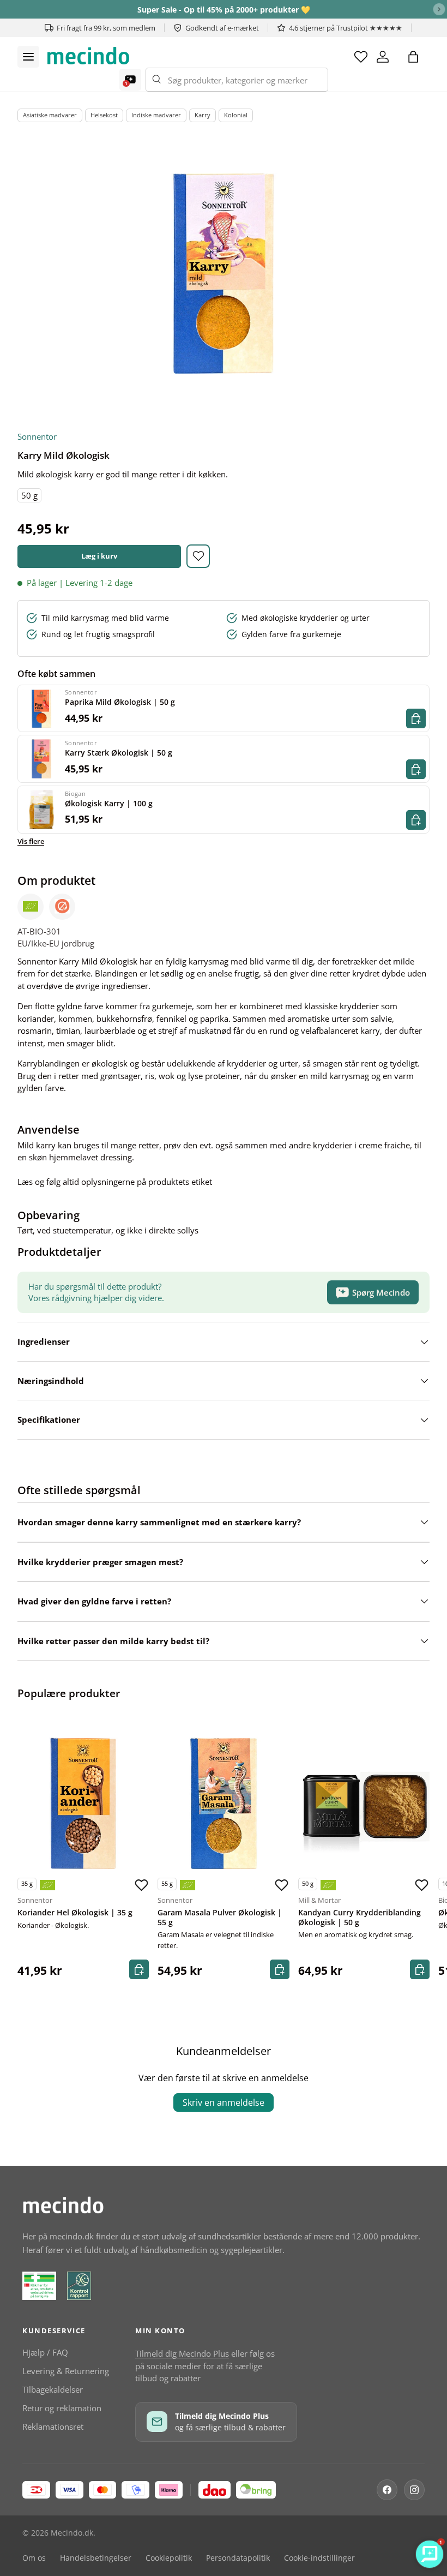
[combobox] (237, 80)
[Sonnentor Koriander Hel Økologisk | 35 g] (83, 1803)
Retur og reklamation (62, 2408)
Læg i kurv (99, 556)
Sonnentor (37, 436)
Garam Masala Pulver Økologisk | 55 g (220, 1918)
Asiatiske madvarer (50, 115)
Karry (203, 115)
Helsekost (104, 115)
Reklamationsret (53, 2427)
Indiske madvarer (156, 115)
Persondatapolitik (238, 2558)
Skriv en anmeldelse (224, 2102)
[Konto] (383, 57)
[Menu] (28, 57)
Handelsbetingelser (96, 2558)
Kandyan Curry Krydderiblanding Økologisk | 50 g (360, 1918)
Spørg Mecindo (381, 1292)
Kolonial (236, 115)
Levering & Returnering (66, 2371)
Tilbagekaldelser (53, 2389)
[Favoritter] (361, 57)
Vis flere (31, 841)
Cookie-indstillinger (319, 2558)
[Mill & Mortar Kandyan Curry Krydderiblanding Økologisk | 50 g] (364, 1803)
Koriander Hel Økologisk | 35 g (75, 1913)
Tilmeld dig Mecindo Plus (182, 2353)
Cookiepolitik (169, 2558)
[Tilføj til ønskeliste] (198, 556)
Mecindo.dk (72, 2533)
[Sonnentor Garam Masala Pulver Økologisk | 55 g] (223, 1803)
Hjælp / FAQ (45, 2352)
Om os (34, 2558)
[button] (413, 57)
